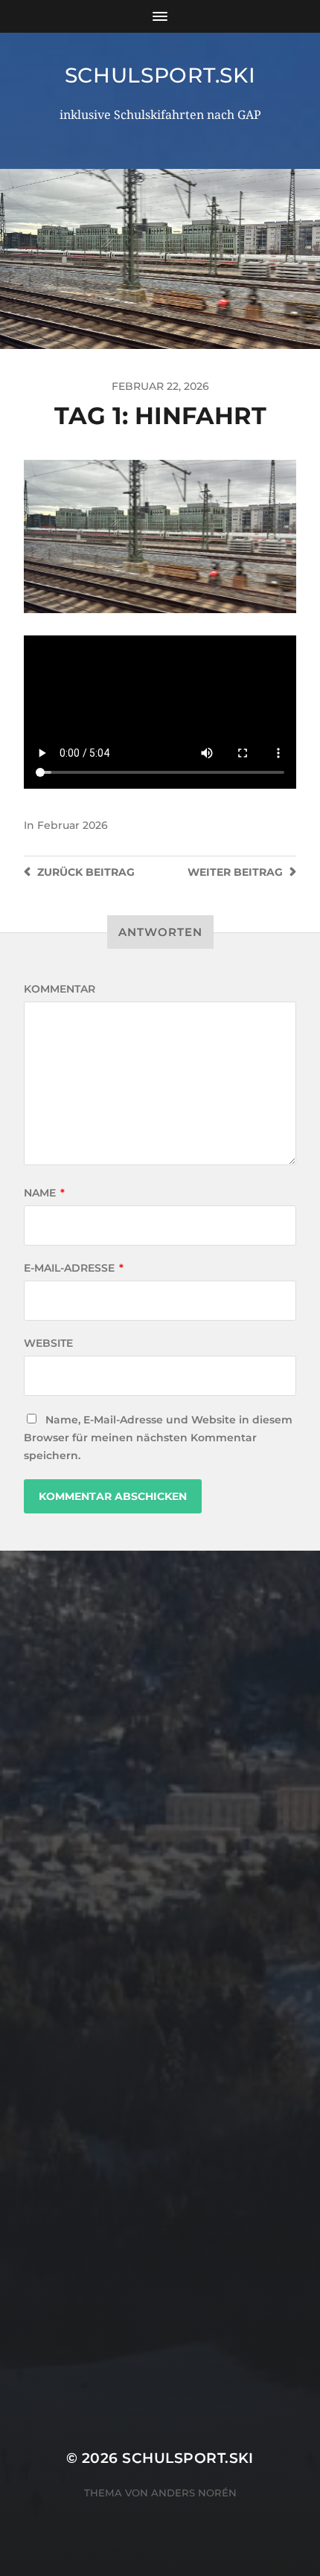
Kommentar (60, 989)
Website (48, 1343)
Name (44, 1193)
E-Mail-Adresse (74, 1268)
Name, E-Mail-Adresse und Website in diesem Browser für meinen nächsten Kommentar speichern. (158, 1438)
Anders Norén (194, 2493)
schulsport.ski (160, 75)
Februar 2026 (73, 825)
